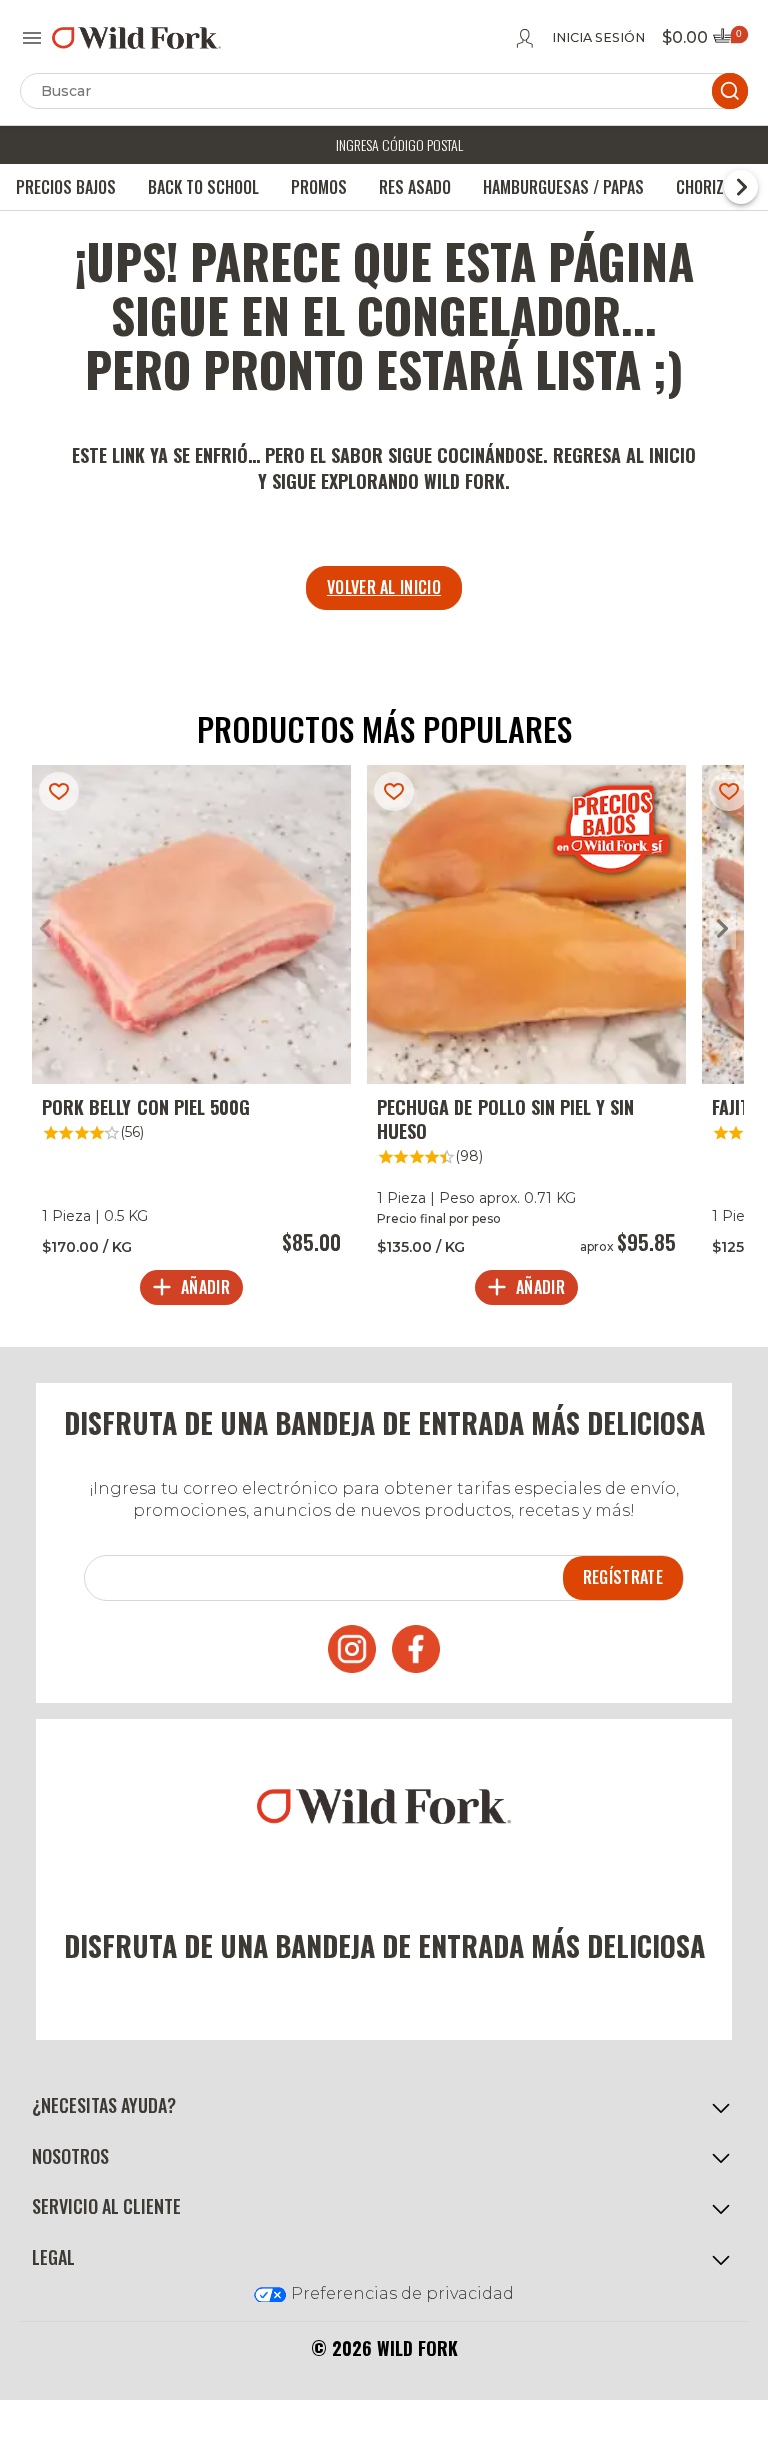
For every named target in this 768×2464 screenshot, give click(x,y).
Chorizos (709, 187)
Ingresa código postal (399, 144)
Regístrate (623, 1577)
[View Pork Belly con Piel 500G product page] (191, 1040)
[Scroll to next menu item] (741, 187)
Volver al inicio (384, 587)
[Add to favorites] (59, 791)
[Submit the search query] (730, 91)
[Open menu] (32, 38)
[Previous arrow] (45, 929)
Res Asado (415, 187)
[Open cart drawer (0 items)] (729, 41)
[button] (384, 2105)
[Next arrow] (722, 929)
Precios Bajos (66, 187)
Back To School (203, 187)
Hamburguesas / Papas (563, 187)
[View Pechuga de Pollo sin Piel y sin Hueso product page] (526, 1040)
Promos (319, 187)
